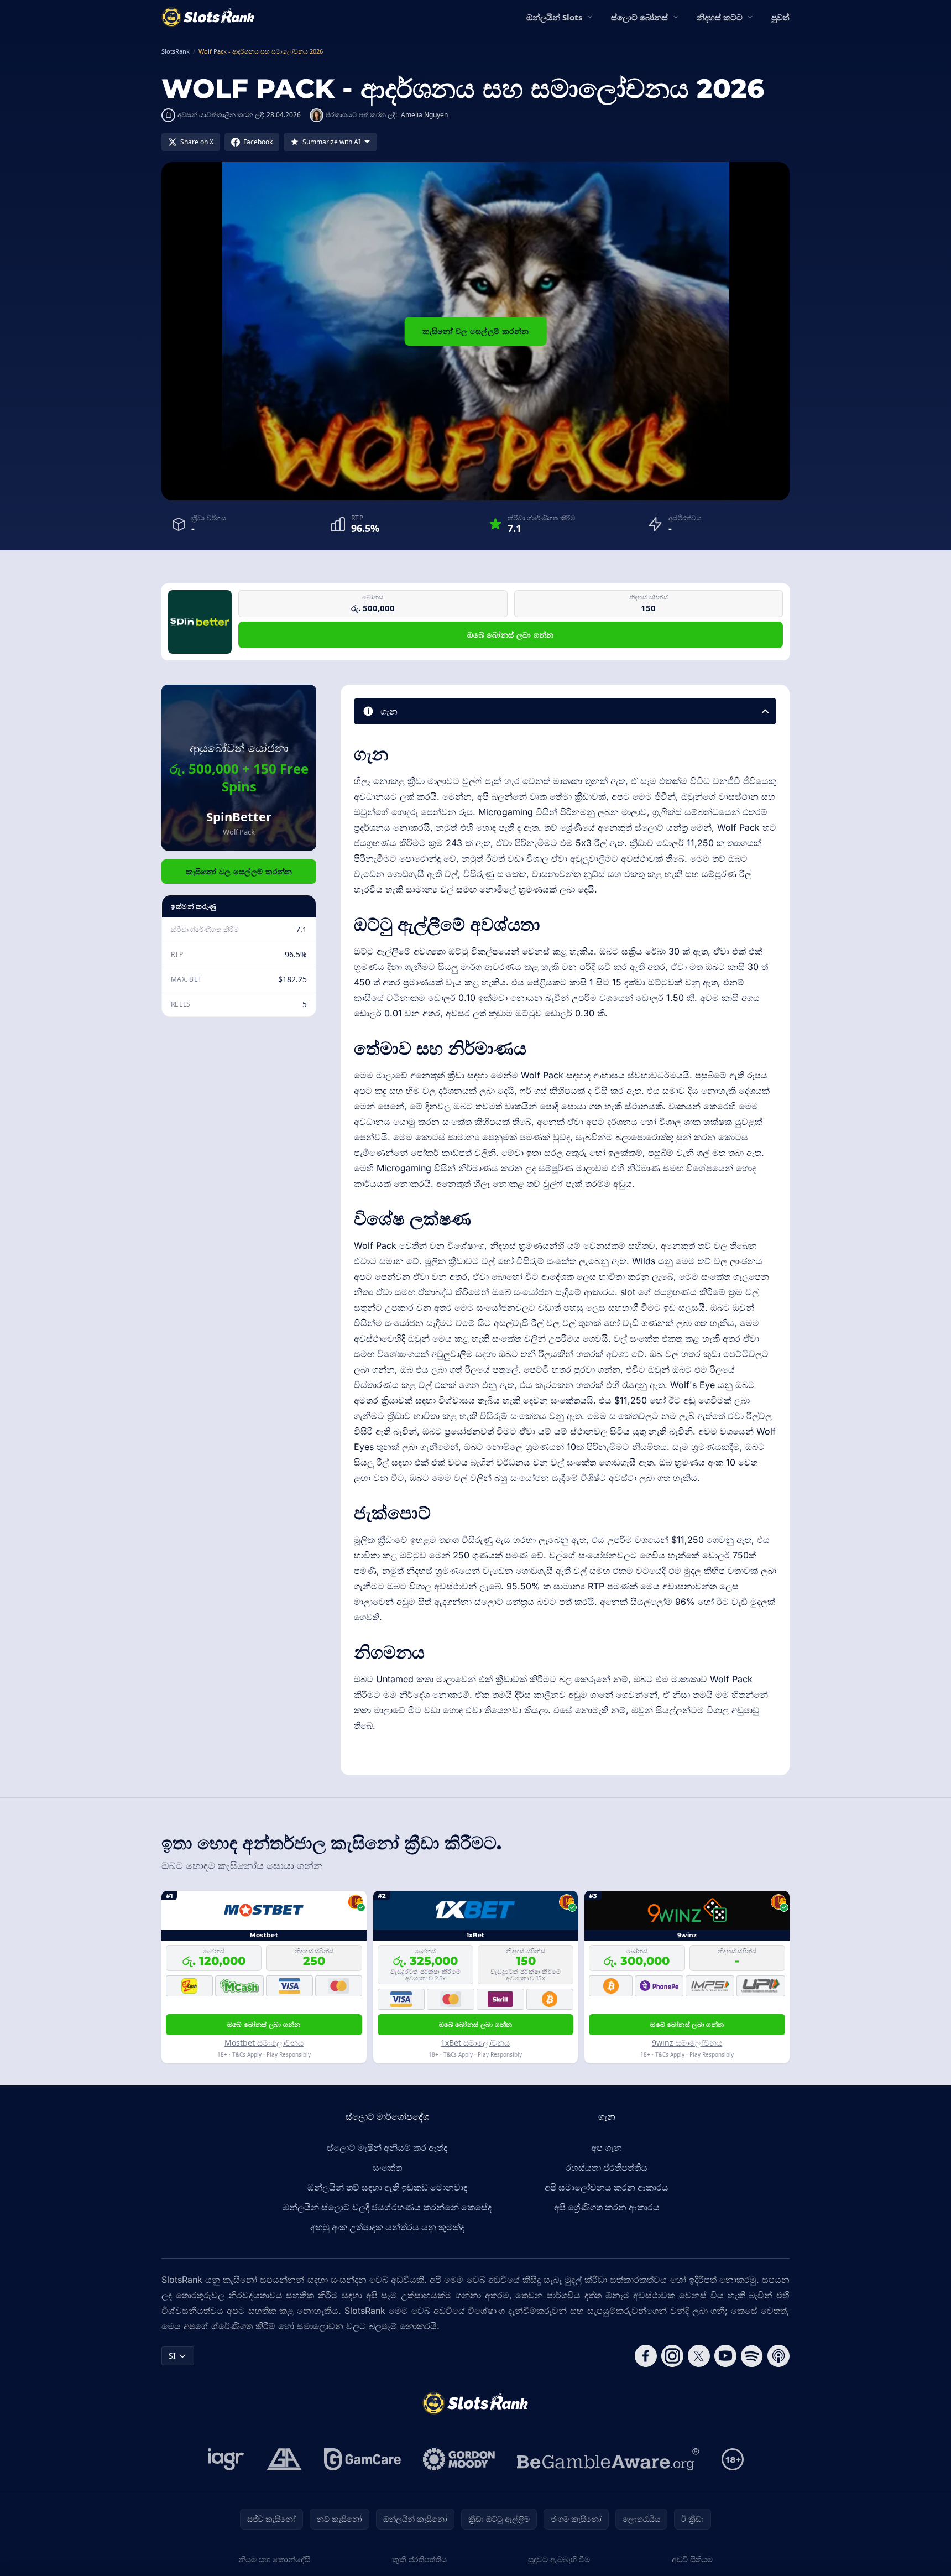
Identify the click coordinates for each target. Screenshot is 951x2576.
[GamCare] (362, 2459)
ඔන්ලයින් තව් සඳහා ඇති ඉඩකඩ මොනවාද (387, 2187)
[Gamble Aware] (608, 2459)
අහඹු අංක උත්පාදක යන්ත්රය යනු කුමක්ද (387, 2227)
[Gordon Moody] (459, 2459)
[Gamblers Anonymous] (284, 2459)
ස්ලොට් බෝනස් (639, 17)
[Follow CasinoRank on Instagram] (672, 2356)
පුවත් (780, 17)
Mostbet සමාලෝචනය (264, 2043)
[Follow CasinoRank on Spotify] (752, 2356)
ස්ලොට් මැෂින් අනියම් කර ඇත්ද (387, 2147)
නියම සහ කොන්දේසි (274, 2559)
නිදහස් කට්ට (720, 17)
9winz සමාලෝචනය (687, 2043)
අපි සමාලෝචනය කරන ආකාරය (607, 2187)
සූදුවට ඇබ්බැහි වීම (559, 2559)
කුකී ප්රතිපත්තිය (419, 2559)
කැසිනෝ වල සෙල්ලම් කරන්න (476, 331)
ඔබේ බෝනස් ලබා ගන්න (511, 635)
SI (172, 2356)
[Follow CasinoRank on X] (699, 2356)
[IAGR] (226, 2459)
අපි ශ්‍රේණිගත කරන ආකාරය (607, 2207)
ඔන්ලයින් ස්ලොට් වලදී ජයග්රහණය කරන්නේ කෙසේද (387, 2207)
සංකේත (387, 2167)
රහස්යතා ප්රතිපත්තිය (607, 2167)
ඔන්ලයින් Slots (554, 17)
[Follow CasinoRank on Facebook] (646, 2356)
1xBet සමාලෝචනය (475, 2043)
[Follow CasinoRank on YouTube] (725, 2356)
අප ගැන (607, 2147)
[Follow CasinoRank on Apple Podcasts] (778, 2356)
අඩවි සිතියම (692, 2559)
